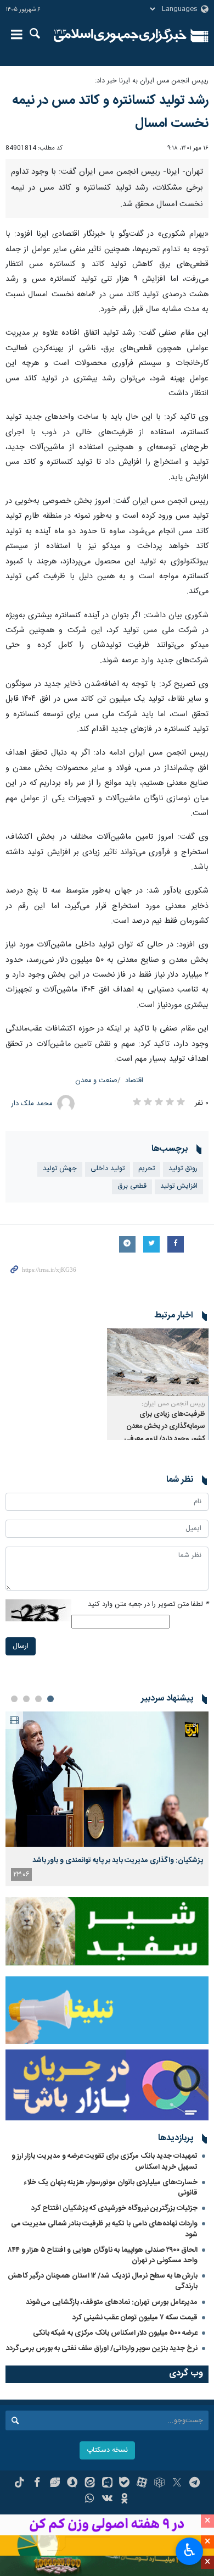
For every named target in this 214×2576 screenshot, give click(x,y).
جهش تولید (60, 1169)
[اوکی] (124, 2500)
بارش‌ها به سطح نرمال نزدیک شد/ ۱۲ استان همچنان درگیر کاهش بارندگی (103, 2281)
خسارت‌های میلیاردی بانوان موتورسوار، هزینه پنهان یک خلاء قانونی (111, 2188)
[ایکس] (177, 2484)
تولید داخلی (108, 1169)
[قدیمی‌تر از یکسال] (158, 1362)
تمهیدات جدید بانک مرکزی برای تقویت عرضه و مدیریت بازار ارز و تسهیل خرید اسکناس (105, 2161)
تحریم (147, 1169)
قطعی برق (132, 1186)
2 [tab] (38, 1699)
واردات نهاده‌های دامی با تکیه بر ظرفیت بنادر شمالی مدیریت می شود (104, 2229)
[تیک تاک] (19, 2484)
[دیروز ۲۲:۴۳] (107, 1779)
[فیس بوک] (37, 2484)
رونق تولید (183, 1169)
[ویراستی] (55, 2484)
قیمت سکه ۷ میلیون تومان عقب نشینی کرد (135, 2318)
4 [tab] (14, 1699)
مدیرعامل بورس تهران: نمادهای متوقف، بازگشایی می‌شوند (112, 2302)
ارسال (21, 1646)
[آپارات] (142, 2484)
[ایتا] (90, 2484)
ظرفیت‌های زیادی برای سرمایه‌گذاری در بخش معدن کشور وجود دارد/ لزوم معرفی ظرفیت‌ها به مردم (165, 1433)
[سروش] (72, 2484)
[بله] (124, 2484)
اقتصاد (134, 1081)
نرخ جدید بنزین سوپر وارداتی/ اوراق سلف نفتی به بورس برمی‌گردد (102, 2348)
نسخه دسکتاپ (107, 2450)
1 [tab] (50, 1699)
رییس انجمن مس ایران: (173, 1404)
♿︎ (190, 2550)
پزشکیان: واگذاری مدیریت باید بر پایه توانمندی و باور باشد (118, 1860)
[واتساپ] (90, 2500)
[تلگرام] (195, 2484)
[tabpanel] (107, 1799)
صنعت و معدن (96, 1081)
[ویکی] (107, 2500)
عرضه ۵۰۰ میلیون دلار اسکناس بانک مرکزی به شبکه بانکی (115, 2333)
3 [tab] (26, 1699)
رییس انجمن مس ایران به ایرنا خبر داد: (152, 81)
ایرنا (120, 36)
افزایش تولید (179, 1186)
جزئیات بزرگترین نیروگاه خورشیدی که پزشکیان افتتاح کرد (114, 2208)
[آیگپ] (107, 2484)
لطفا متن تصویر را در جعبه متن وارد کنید (148, 1605)
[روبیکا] (159, 2484)
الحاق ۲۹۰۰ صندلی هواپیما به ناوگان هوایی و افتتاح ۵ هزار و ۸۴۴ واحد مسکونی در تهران (103, 2255)
